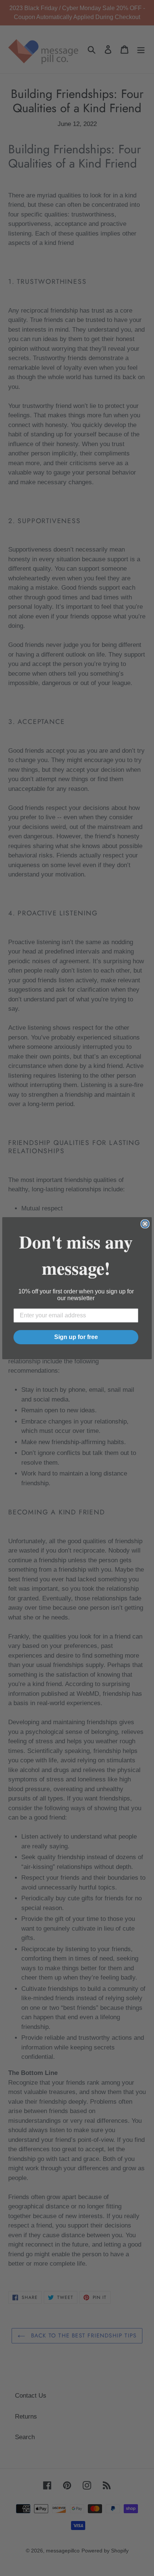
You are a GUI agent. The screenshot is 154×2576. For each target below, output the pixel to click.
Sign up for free (76, 1337)
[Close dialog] (145, 1224)
